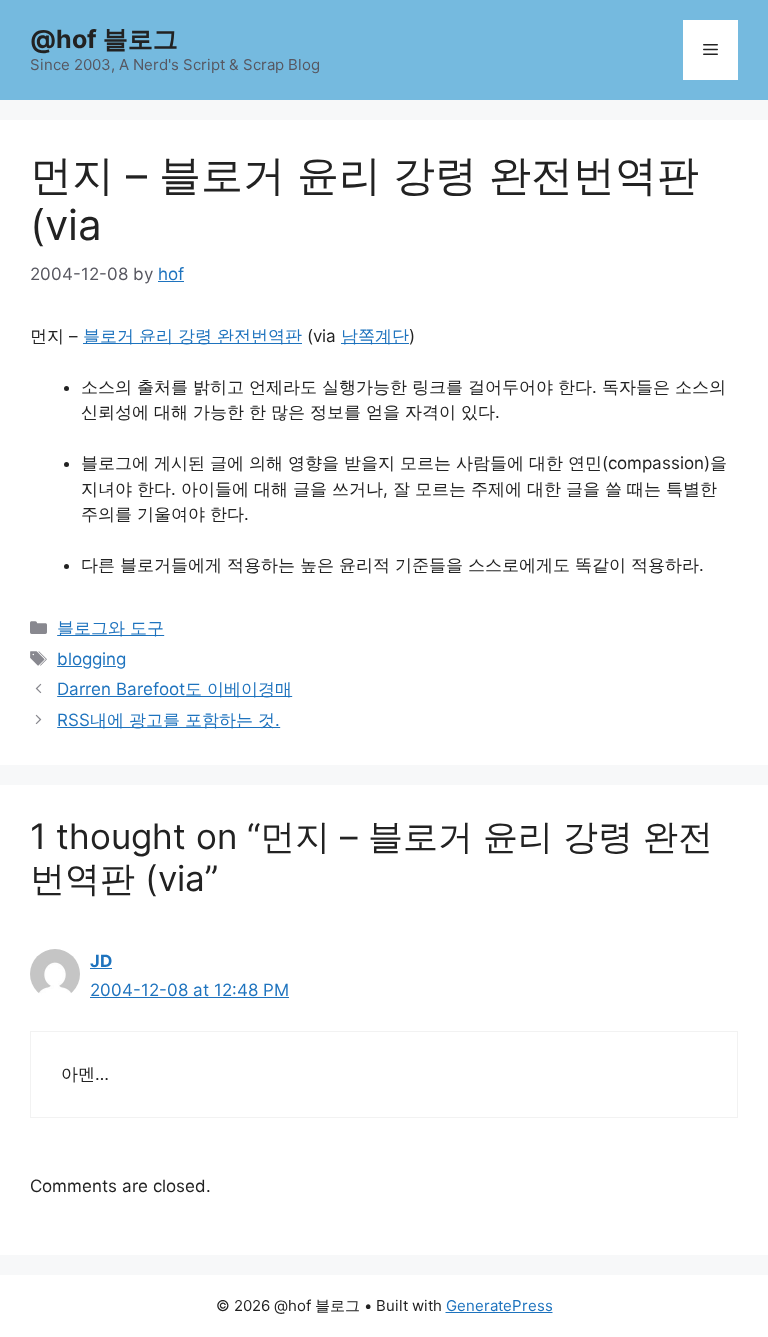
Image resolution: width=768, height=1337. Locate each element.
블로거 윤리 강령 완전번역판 (192, 336)
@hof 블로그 (104, 39)
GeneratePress (499, 1305)
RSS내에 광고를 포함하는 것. (168, 720)
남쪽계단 (375, 336)
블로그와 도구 (110, 628)
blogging (91, 659)
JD (101, 961)
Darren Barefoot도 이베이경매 (174, 689)
